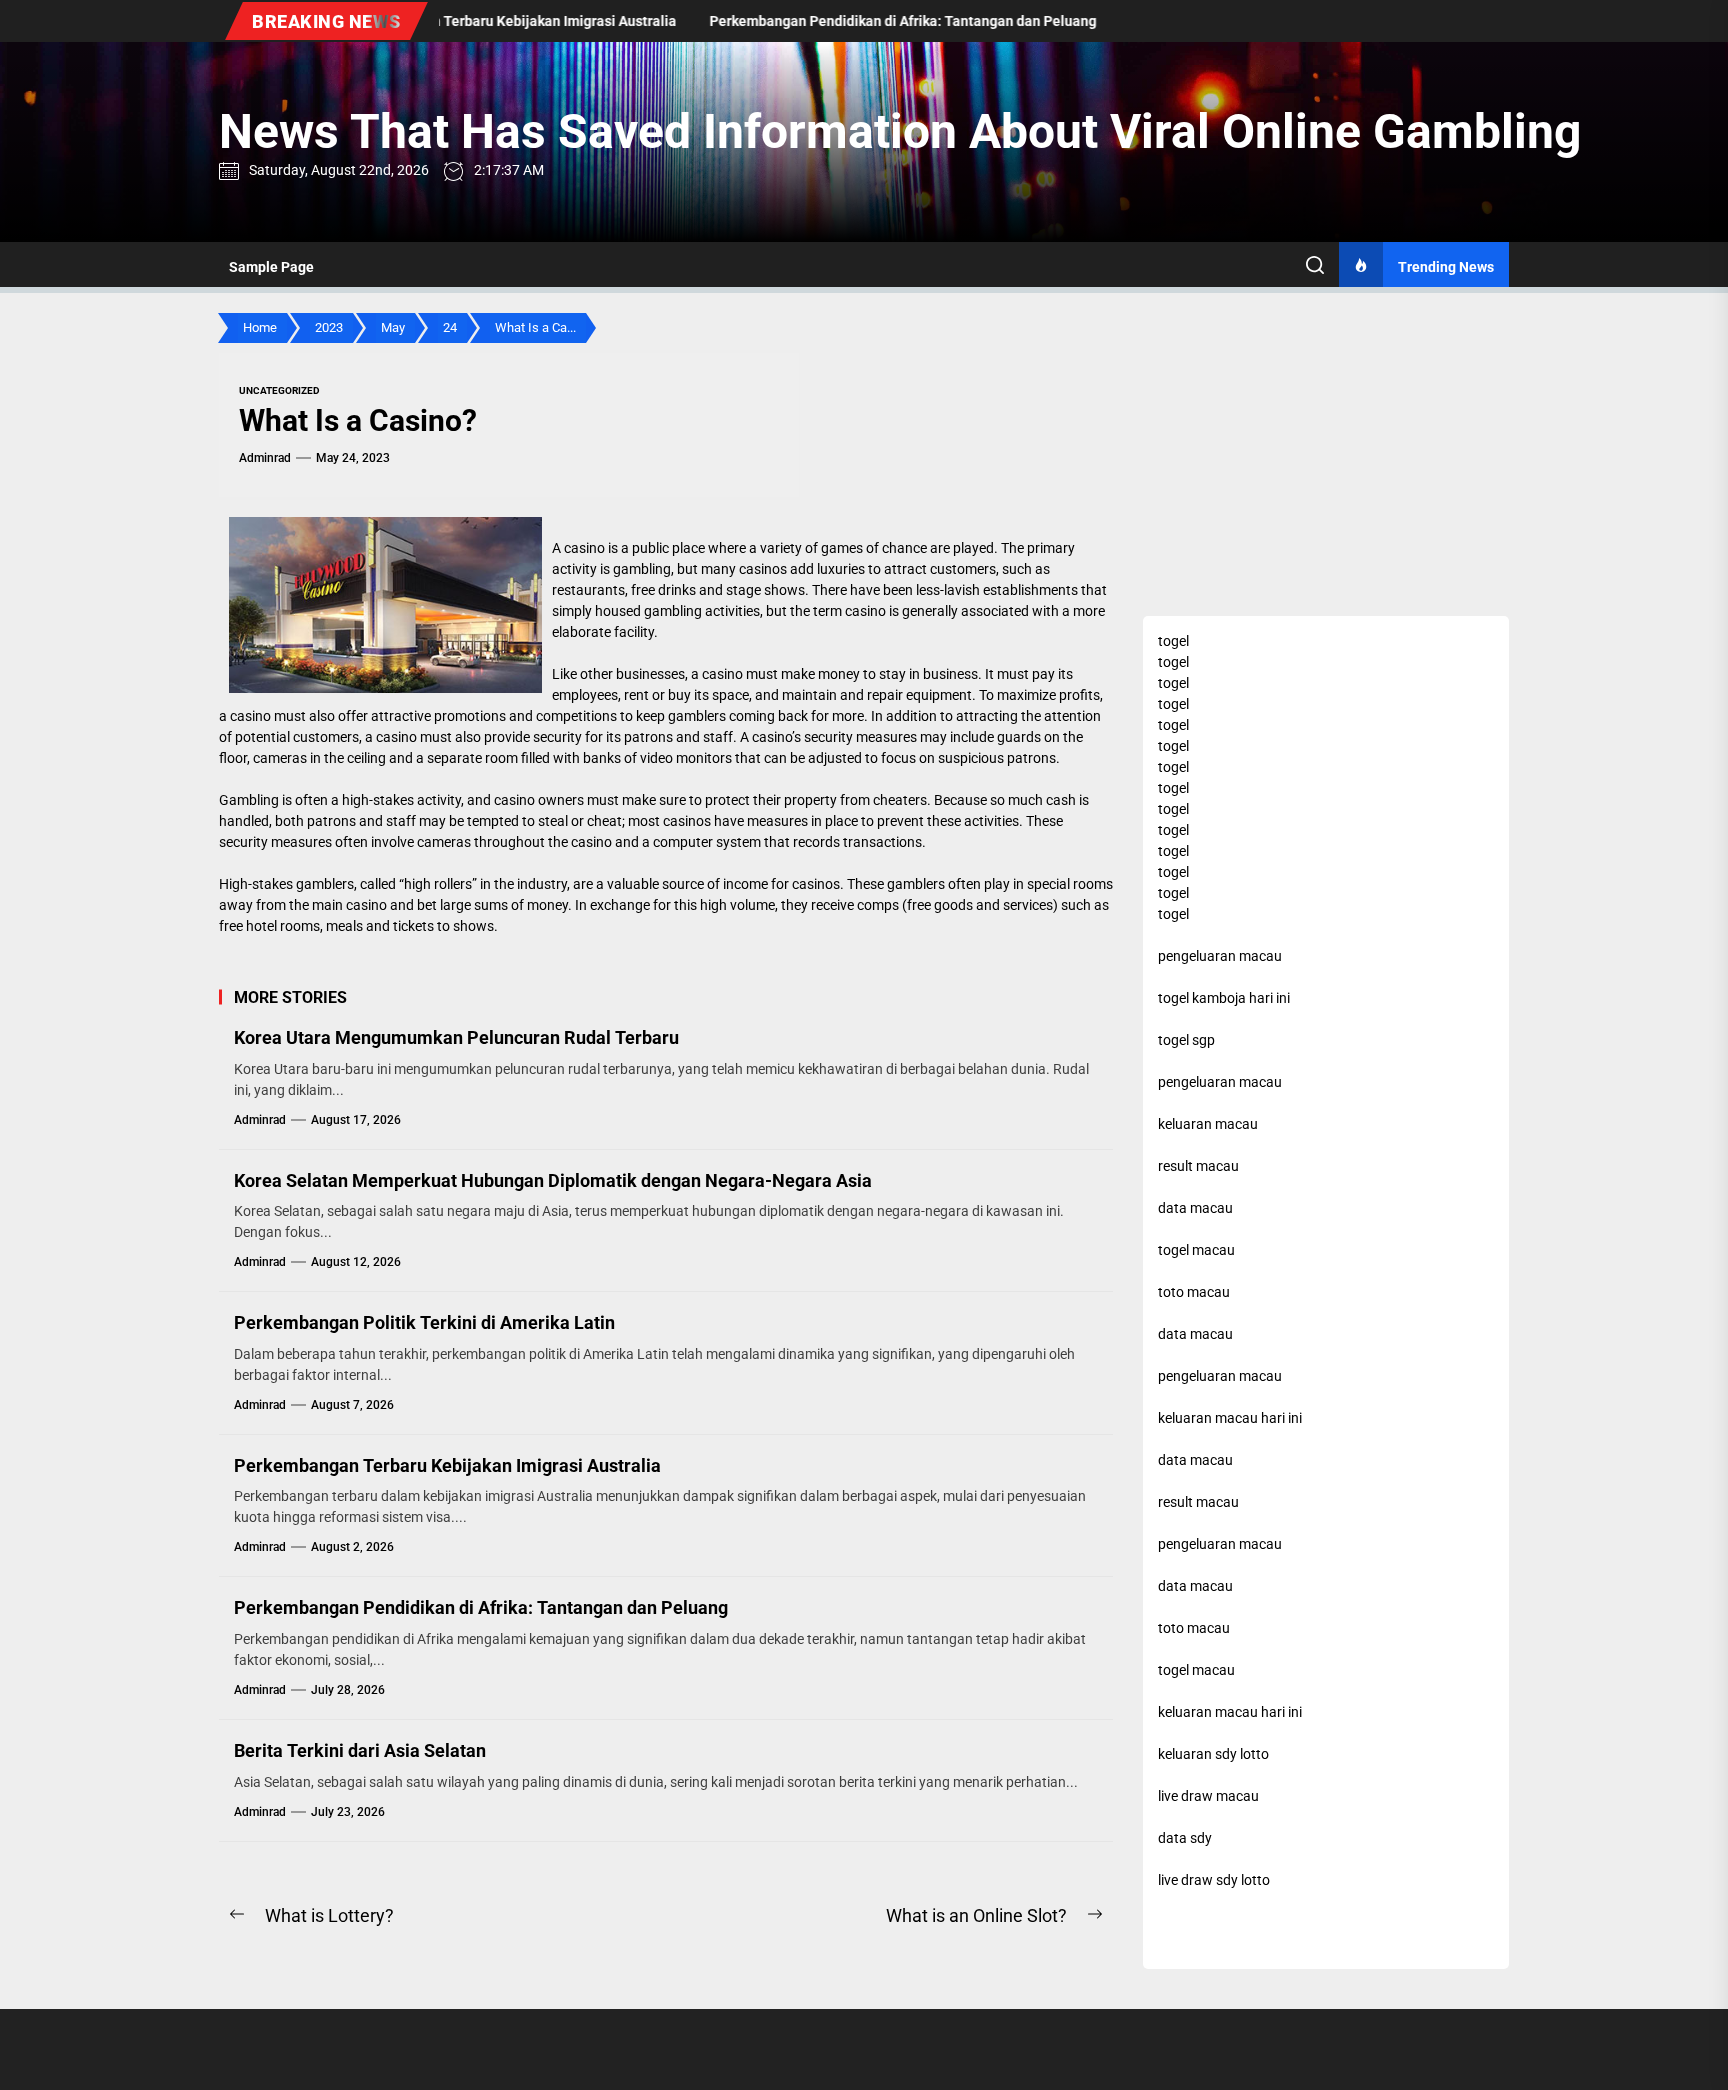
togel (1173, 641)
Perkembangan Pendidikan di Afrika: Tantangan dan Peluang (481, 1607)
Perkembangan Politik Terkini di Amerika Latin (424, 1322)
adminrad (265, 458)
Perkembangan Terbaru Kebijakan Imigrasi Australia (447, 1465)
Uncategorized (279, 390)
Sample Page (271, 267)
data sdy (1185, 1838)
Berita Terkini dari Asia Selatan (360, 1750)
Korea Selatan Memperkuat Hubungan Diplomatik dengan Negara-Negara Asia (553, 1180)
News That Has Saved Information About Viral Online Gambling (900, 131)
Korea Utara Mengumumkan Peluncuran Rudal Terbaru (456, 1037)
